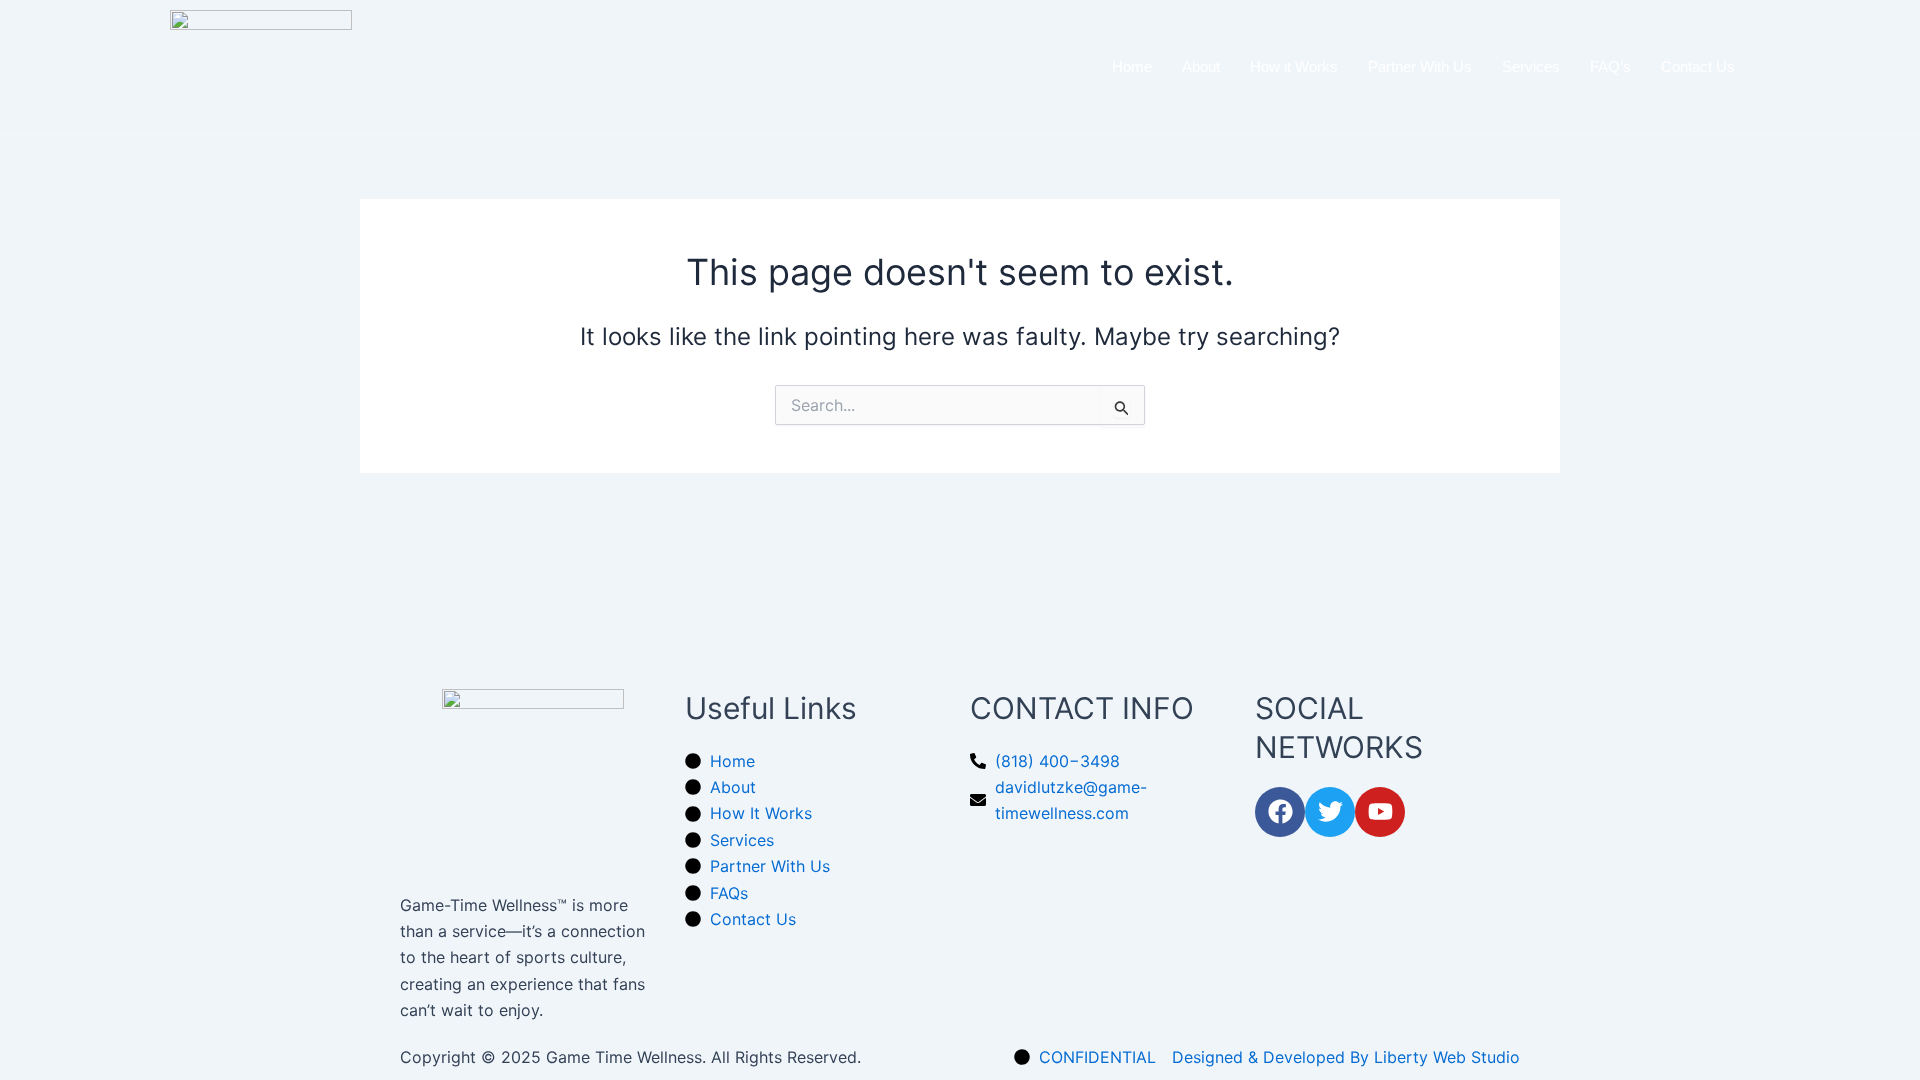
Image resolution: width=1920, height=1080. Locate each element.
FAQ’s (1610, 66)
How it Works (1294, 66)
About (1201, 66)
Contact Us (1698, 66)
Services (1531, 66)
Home (1132, 66)
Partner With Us (1420, 66)
